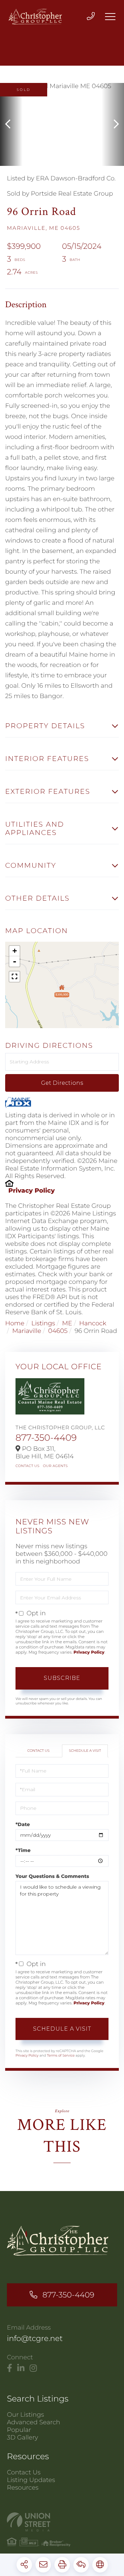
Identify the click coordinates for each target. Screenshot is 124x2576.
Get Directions (62, 1083)
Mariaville (27, 1331)
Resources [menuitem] (23, 2488)
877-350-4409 (46, 1438)
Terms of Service (61, 2055)
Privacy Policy (32, 1191)
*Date (23, 1824)
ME (67, 1323)
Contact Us (28, 1466)
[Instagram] (33, 2368)
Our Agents (55, 1466)
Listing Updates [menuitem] (31, 2480)
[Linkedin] (21, 2368)
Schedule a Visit (85, 1751)
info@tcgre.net (35, 2338)
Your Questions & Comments (52, 1876)
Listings (43, 1323)
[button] (11, 124)
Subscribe (62, 1678)
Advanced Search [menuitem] (34, 2422)
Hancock (93, 1323)
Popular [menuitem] (19, 2430)
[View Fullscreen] (14, 977)
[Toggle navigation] (110, 17)
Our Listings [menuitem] (25, 2415)
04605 (58, 1331)
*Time (23, 1850)
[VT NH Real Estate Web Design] (62, 2522)
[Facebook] (9, 2368)
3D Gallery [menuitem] (23, 2437)
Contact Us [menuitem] (24, 2472)
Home (15, 1323)
